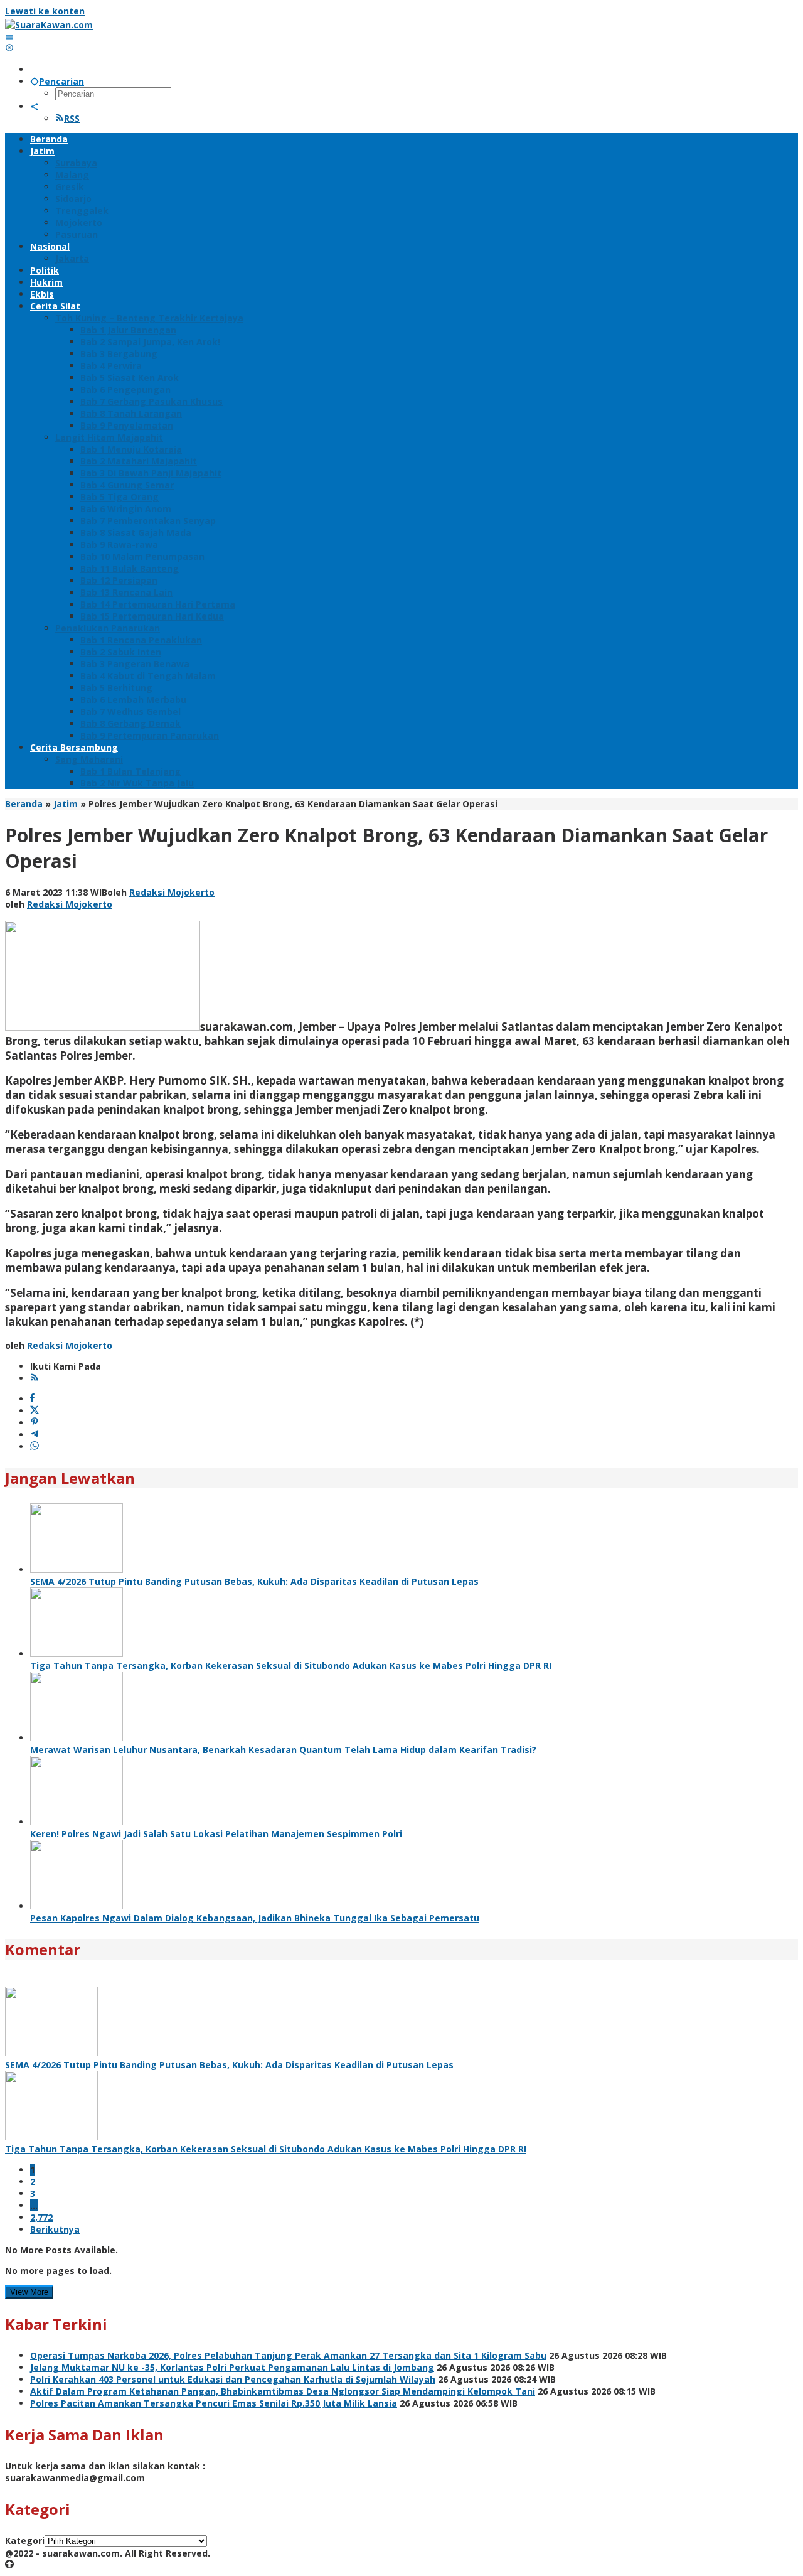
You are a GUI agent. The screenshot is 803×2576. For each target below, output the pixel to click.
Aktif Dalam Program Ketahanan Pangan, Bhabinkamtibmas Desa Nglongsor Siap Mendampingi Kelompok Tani (283, 2391)
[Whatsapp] (35, 1446)
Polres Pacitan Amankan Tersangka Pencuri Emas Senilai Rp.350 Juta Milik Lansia (214, 2403)
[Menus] (9, 37)
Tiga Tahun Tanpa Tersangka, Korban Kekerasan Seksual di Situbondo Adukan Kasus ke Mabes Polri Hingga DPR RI (291, 1666)
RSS (72, 118)
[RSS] (35, 1378)
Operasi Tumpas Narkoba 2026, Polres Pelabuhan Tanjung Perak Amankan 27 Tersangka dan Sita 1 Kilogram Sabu (288, 2355)
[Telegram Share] (35, 1435)
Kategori (25, 2541)
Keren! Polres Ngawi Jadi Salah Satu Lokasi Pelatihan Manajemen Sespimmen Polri (216, 1834)
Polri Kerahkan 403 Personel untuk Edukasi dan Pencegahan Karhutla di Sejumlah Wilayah (233, 2379)
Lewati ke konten (45, 11)
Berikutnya (55, 2229)
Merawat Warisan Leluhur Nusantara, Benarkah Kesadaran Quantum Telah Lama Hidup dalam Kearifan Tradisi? (283, 1750)
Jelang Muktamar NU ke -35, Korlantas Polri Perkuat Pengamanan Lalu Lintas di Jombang (232, 2367)
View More (29, 2292)
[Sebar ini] (32, 1399)
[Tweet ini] (35, 1411)
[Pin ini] (35, 1423)
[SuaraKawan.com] (49, 25)
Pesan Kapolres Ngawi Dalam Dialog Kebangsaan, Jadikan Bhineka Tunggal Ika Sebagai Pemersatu (255, 1918)
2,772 (41, 2217)
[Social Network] (35, 106)
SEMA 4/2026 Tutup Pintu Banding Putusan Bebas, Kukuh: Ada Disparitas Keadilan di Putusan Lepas (254, 1581)
